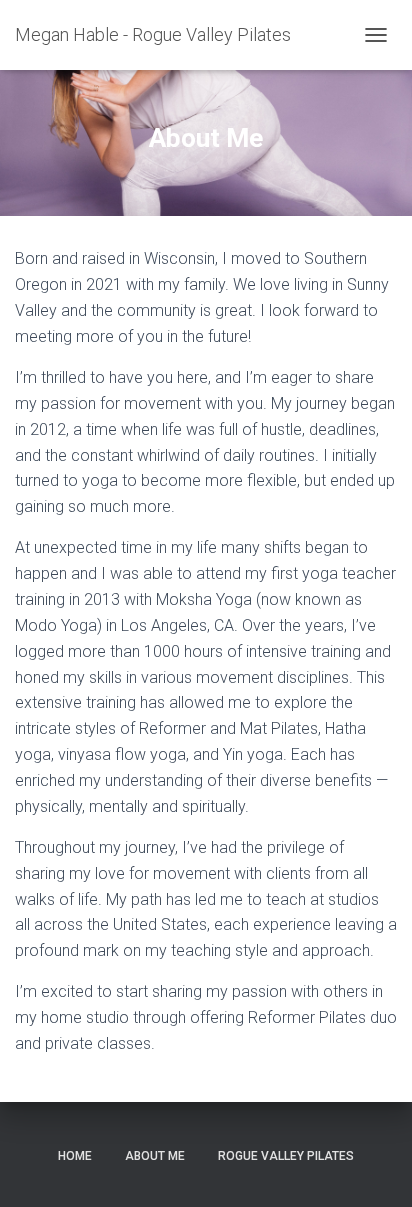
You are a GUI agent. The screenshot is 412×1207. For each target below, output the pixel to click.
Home (75, 1156)
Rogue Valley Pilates (286, 1156)
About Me (155, 1156)
